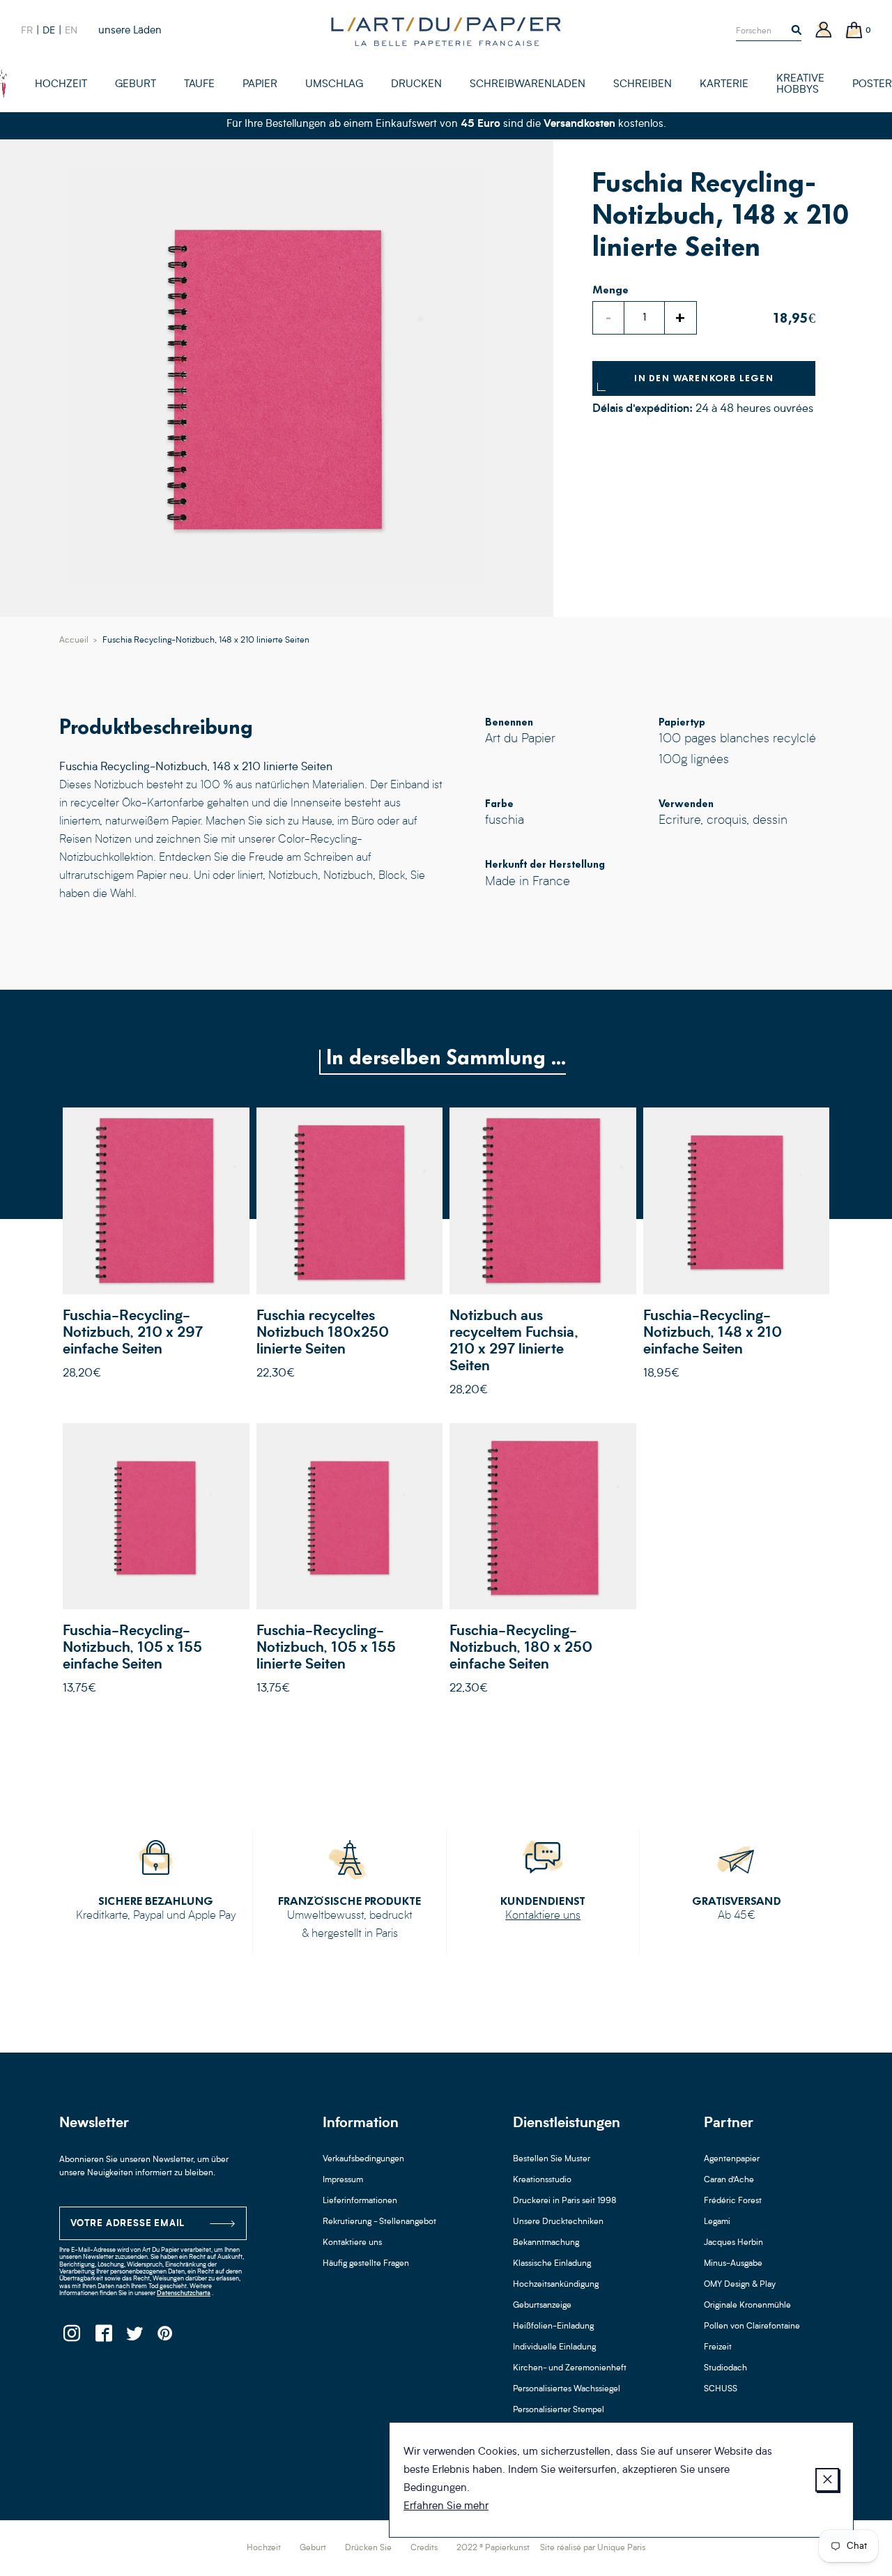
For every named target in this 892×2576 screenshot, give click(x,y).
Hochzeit (264, 2548)
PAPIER (260, 85)
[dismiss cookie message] (827, 2480)
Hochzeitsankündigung (556, 2285)
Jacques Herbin (733, 2243)
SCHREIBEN (643, 85)
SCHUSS (721, 2389)
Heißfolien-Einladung (553, 2326)
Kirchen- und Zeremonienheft (570, 2368)
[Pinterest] (166, 2337)
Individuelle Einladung (554, 2347)
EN (71, 31)
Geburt (313, 2548)
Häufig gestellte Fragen (366, 2264)
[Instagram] (71, 2337)
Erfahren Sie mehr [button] (446, 2507)
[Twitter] (134, 2337)
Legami (717, 2222)
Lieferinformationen (360, 2201)
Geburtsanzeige (542, 2306)
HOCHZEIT (61, 85)
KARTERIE (724, 85)
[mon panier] (854, 31)
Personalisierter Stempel (559, 2410)
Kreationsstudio (542, 2180)
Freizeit (718, 2347)
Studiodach (725, 2368)
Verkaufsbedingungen (363, 2159)
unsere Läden (130, 31)
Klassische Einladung (552, 2264)
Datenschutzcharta (184, 2293)
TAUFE (199, 85)
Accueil (74, 641)
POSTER (872, 85)
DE (49, 31)
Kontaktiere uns (543, 1916)
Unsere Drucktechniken (558, 2222)
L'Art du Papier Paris (446, 31)
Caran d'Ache (729, 2180)
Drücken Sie (368, 2548)
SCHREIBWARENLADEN (528, 85)
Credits (424, 2548)
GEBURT (136, 85)
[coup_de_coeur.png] (3, 84)
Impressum (343, 2180)
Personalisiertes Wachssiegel (567, 2389)
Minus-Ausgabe (733, 2264)
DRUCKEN (416, 85)
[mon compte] (824, 31)
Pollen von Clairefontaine (752, 2326)
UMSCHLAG (334, 85)
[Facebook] (103, 2337)
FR (27, 31)
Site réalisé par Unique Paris (593, 2548)
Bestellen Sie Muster (552, 2159)
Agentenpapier (732, 2159)
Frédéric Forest (733, 2201)
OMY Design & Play (740, 2285)
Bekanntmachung (546, 2243)
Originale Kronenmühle (747, 2306)
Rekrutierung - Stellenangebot (379, 2222)
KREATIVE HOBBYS (800, 85)
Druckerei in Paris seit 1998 (565, 2201)
